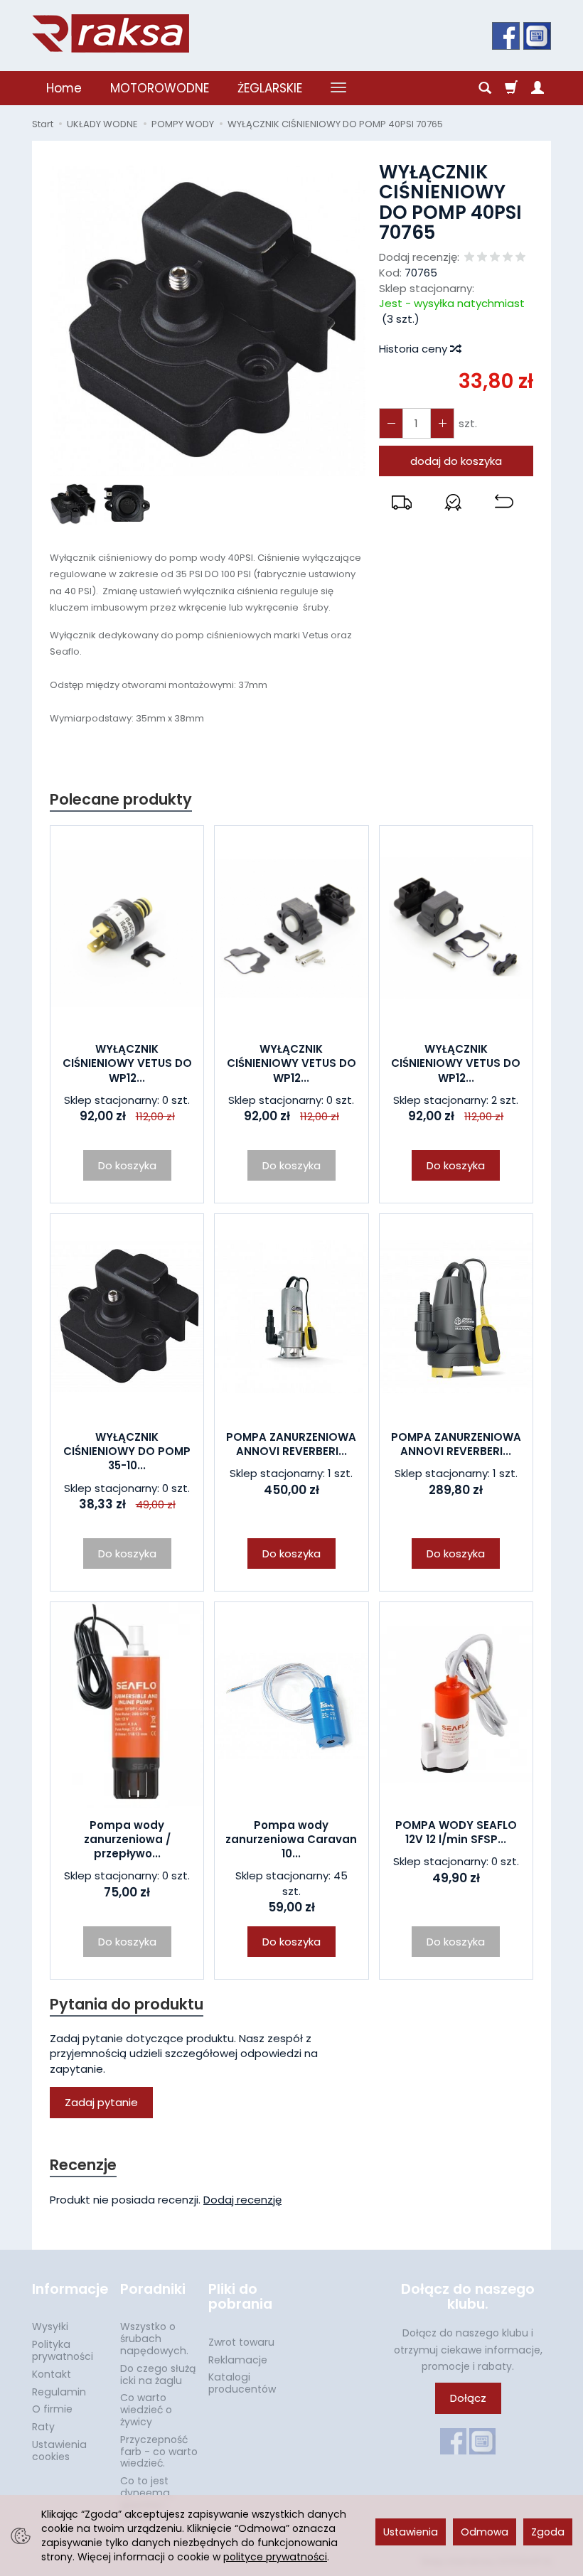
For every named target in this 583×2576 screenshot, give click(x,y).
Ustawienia (411, 2532)
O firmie (52, 2409)
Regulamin (59, 2392)
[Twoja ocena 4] (508, 258)
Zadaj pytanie (101, 2102)
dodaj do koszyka (456, 461)
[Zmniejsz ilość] (442, 423)
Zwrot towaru (241, 2342)
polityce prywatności (275, 2557)
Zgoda (548, 2532)
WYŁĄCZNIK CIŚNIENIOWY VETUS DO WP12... (127, 1063)
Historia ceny (414, 349)
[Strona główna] (111, 33)
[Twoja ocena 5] (520, 258)
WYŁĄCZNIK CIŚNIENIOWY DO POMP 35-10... (127, 1451)
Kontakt (52, 2374)
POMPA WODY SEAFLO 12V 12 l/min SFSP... (456, 1832)
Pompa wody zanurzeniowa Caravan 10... (291, 1840)
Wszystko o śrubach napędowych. (154, 2339)
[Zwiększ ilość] (391, 423)
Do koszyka (456, 1165)
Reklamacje (238, 2360)
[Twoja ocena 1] (469, 258)
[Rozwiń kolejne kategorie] (338, 88)
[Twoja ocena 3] (495, 258)
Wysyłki (50, 2327)
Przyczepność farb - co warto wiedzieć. (159, 2452)
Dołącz (468, 2398)
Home (64, 88)
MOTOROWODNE (160, 88)
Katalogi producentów (242, 2383)
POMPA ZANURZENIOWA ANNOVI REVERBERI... (291, 1444)
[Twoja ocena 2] (482, 258)
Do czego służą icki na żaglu (158, 2374)
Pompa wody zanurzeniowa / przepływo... (127, 1840)
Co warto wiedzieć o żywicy (146, 2410)
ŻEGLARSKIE (270, 88)
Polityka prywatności (63, 2350)
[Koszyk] (511, 88)
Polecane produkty (121, 799)
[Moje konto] (537, 88)
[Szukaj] (485, 88)
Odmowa (485, 2532)
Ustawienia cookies (59, 2451)
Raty (43, 2427)
